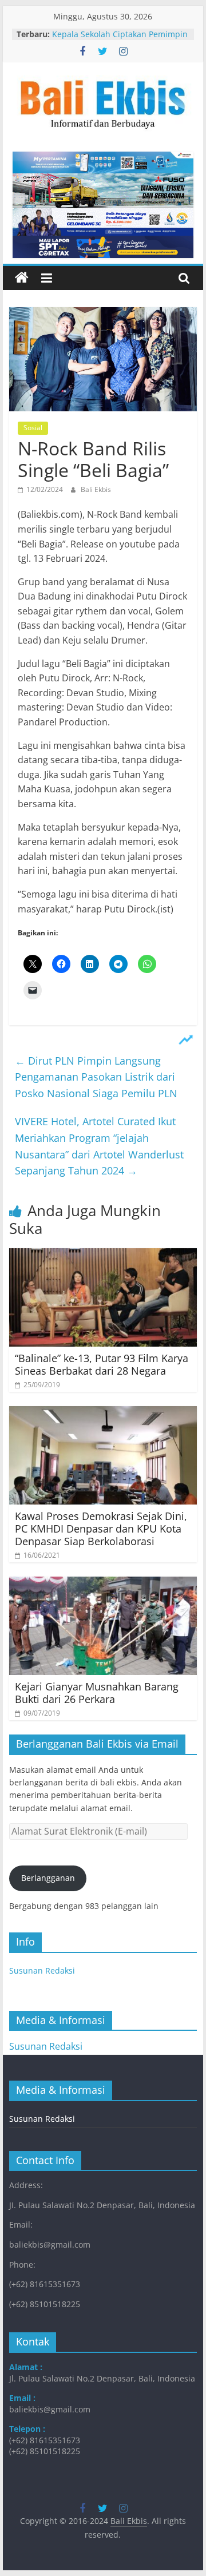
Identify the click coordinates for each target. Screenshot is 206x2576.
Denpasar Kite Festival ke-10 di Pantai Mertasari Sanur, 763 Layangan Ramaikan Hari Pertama (117, 35)
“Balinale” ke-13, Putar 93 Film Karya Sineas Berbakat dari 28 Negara (102, 1364)
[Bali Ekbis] (22, 278)
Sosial (33, 428)
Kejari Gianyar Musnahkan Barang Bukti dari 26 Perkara (97, 1693)
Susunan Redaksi (42, 1970)
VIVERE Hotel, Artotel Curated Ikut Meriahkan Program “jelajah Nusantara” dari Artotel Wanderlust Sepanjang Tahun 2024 (99, 1146)
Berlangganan (48, 1878)
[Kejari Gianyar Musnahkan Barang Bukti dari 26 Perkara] (103, 1583)
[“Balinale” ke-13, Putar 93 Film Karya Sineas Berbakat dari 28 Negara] (103, 1255)
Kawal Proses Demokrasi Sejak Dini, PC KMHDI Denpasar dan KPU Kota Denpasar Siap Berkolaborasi (101, 1528)
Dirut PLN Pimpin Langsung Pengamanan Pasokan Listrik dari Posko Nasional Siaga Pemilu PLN (96, 1077)
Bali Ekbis (96, 489)
